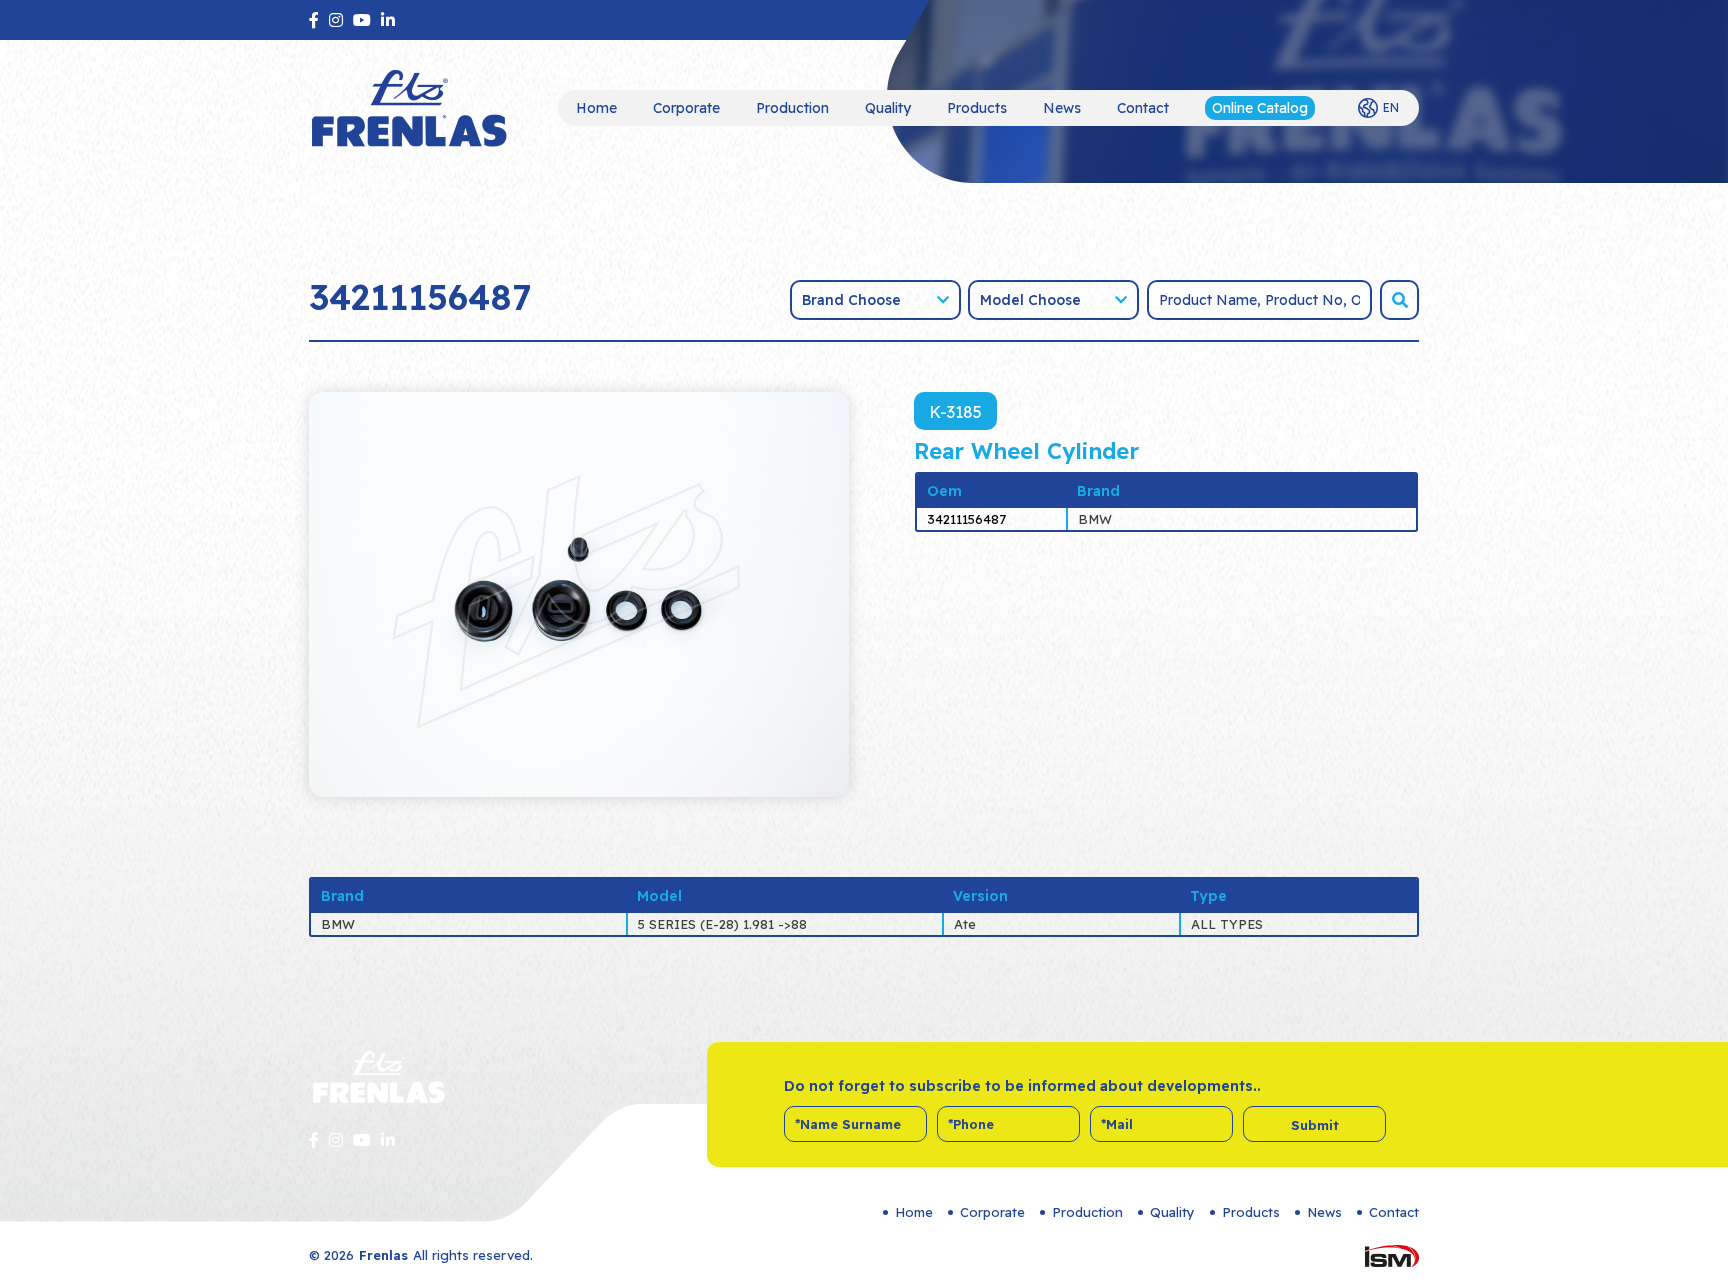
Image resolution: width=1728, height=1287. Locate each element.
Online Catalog (1260, 108)
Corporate (686, 108)
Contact (1143, 108)
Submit (1315, 1125)
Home (596, 108)
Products (977, 108)
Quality (888, 108)
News (1062, 108)
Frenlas (383, 1255)
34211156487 (966, 519)
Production (792, 108)
